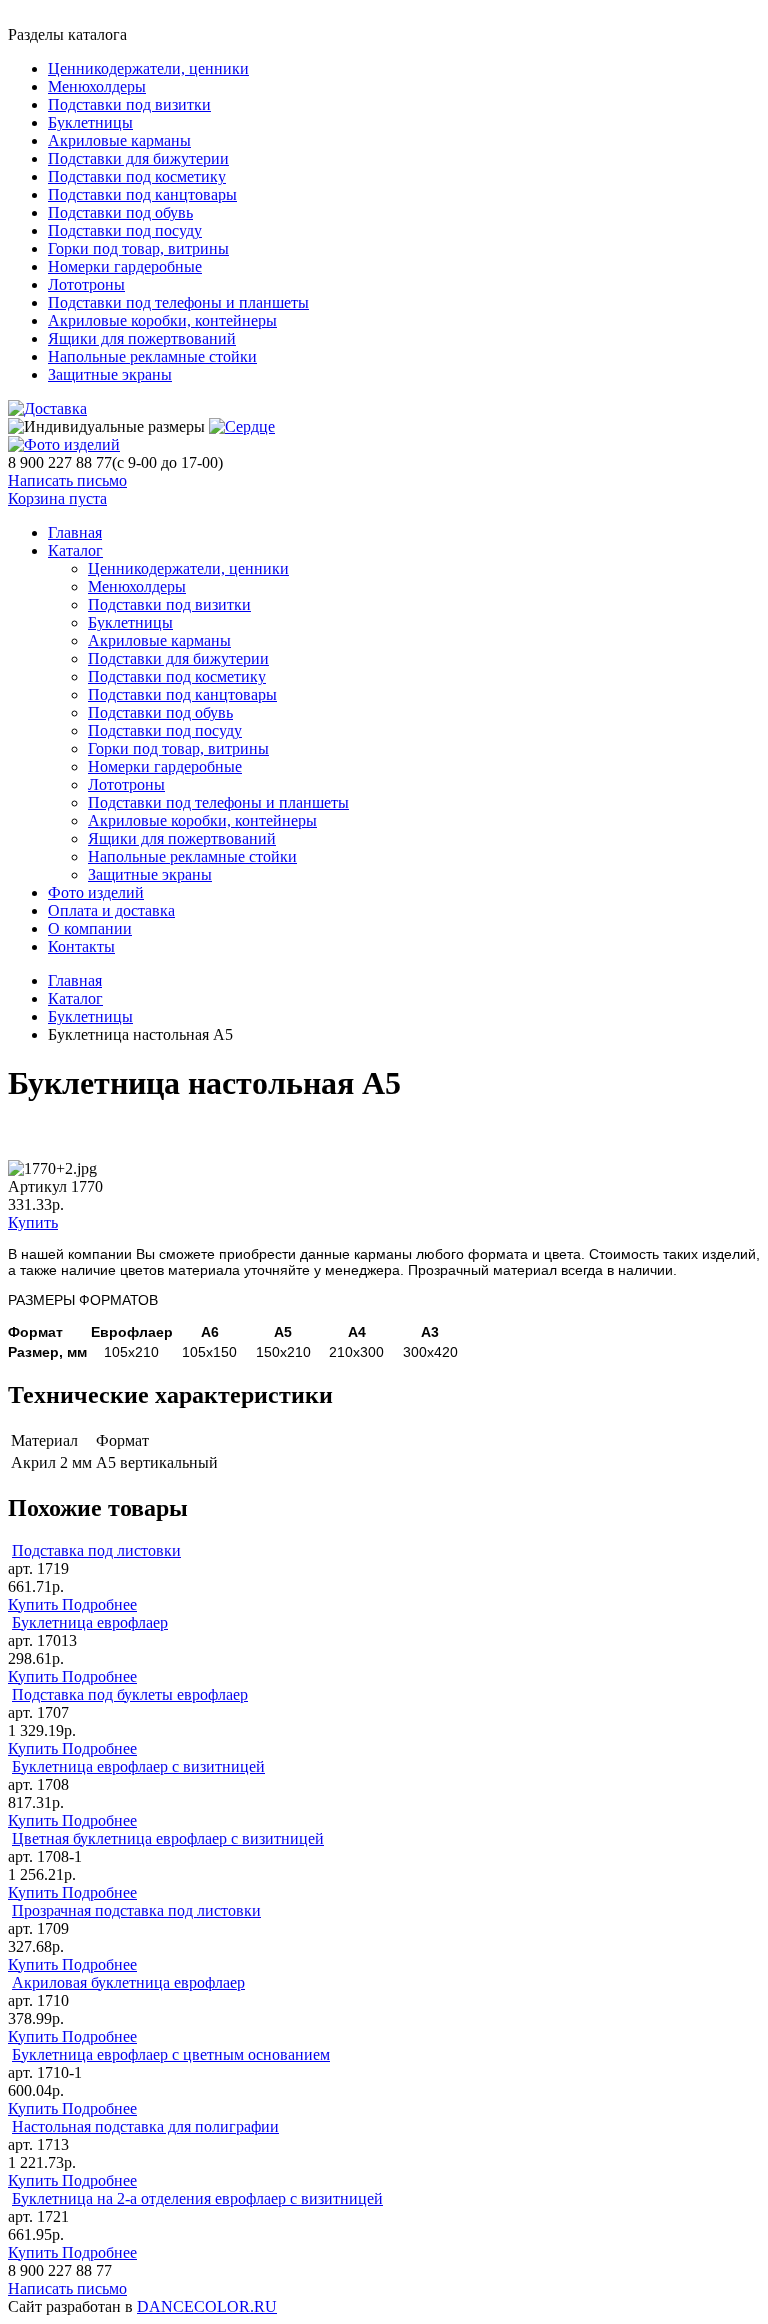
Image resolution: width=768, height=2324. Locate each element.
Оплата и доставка (111, 910)
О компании (90, 928)
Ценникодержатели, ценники (148, 68)
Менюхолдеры (97, 86)
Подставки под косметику (137, 176)
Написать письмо (67, 480)
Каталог (75, 550)
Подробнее (99, 1604)
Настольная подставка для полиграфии (145, 2126)
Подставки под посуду (125, 230)
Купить (33, 1222)
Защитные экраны (110, 374)
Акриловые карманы (119, 140)
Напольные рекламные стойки (152, 356)
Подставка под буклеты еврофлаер (130, 1694)
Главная (75, 980)
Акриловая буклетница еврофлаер (128, 1982)
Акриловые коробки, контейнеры (162, 320)
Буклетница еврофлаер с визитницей (138, 1766)
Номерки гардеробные (125, 266)
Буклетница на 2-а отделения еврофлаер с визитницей (197, 2198)
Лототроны (86, 284)
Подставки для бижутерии (138, 158)
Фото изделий (96, 892)
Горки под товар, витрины (138, 248)
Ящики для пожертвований (142, 338)
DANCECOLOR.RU (207, 2306)
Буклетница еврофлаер (90, 1622)
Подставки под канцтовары (142, 194)
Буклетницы (90, 122)
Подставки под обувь (120, 212)
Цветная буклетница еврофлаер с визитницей (168, 1838)
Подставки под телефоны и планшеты (178, 302)
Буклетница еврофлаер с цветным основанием (171, 2054)
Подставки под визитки (129, 104)
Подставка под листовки (96, 1550)
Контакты (81, 946)
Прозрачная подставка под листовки (136, 1910)
